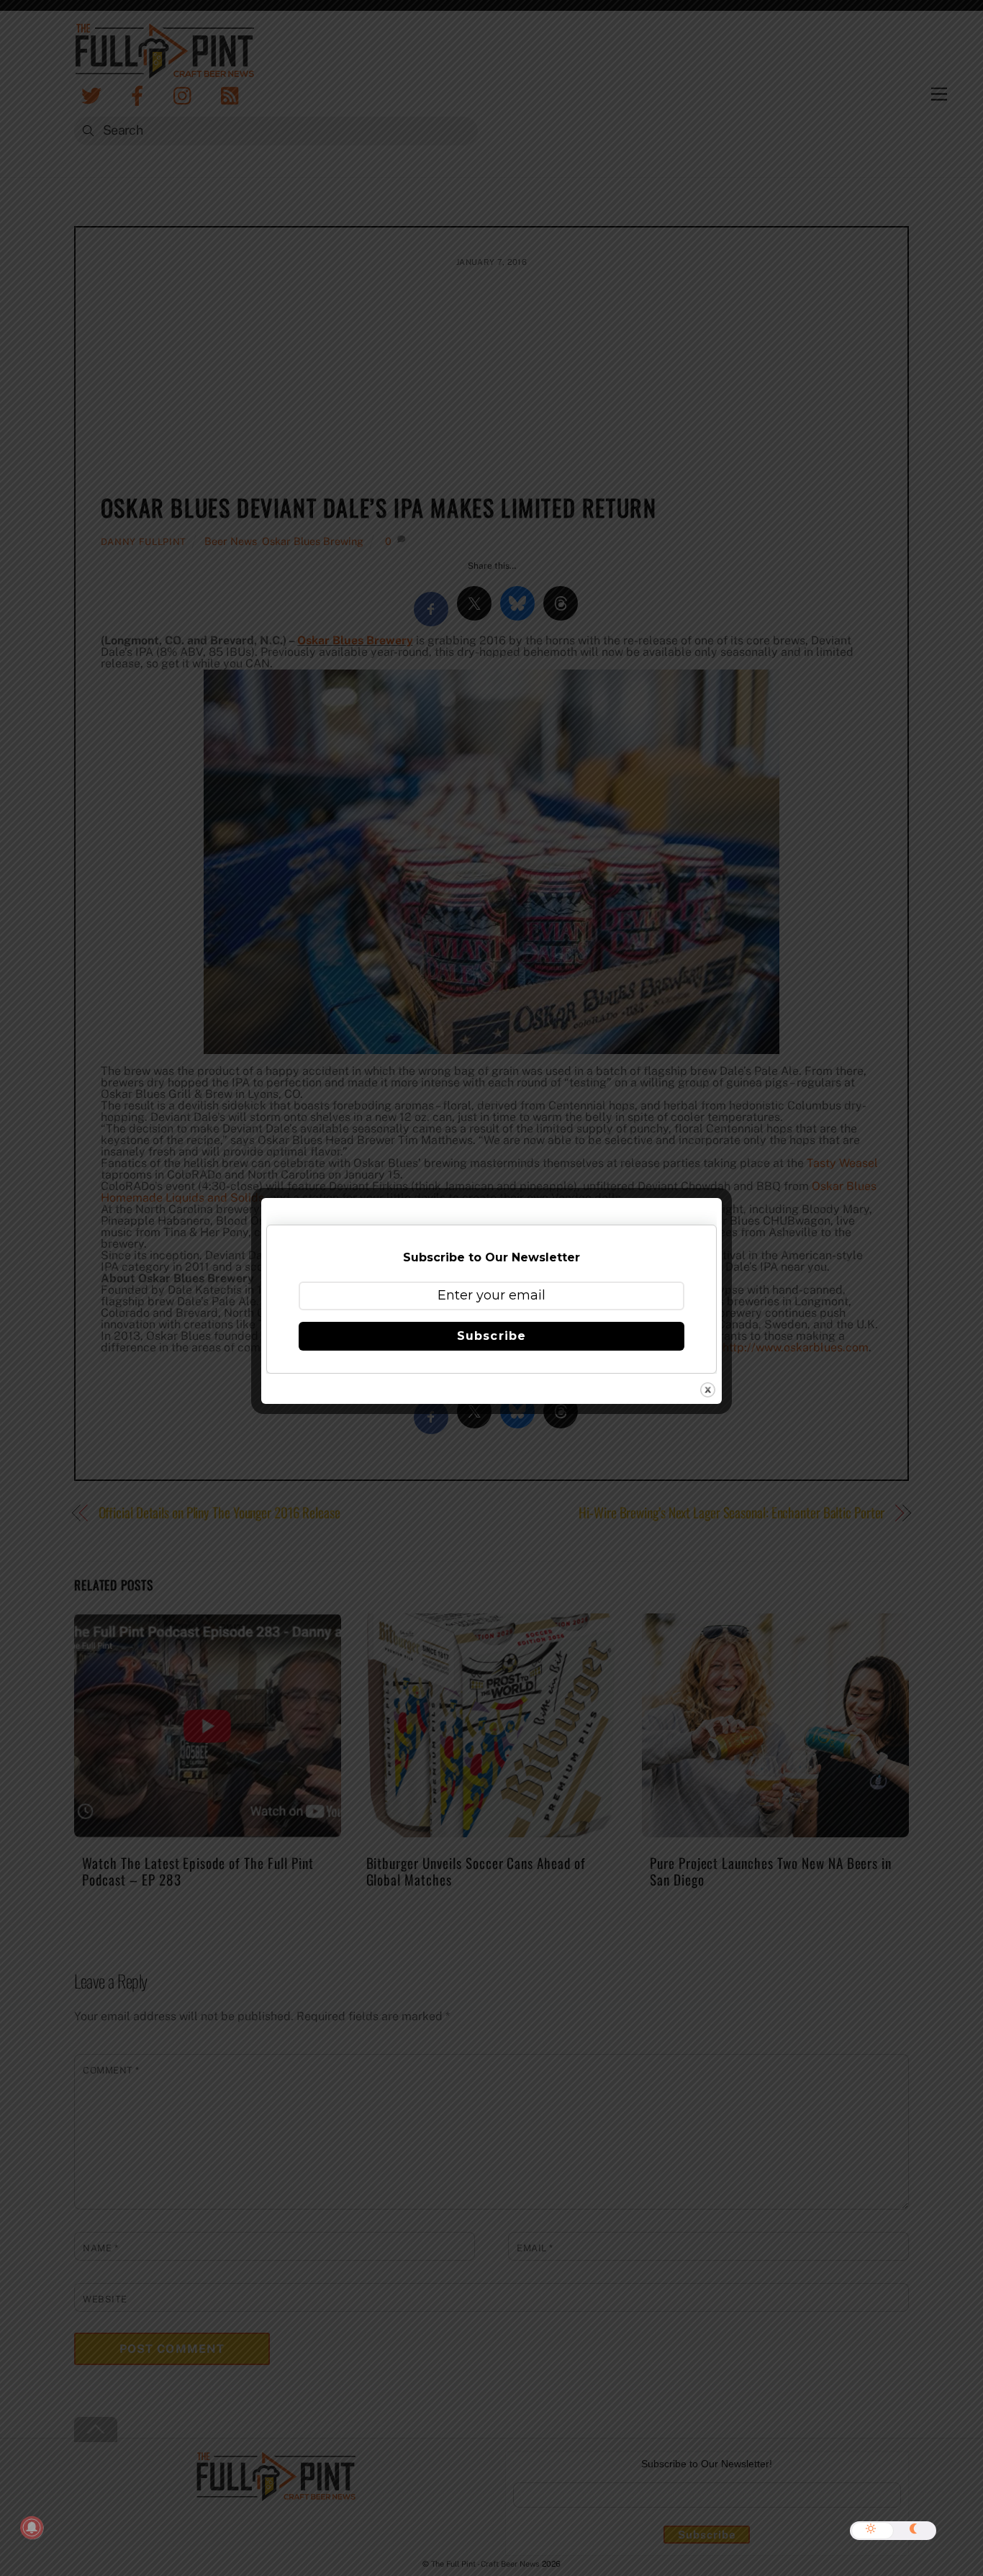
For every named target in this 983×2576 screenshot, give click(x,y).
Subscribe (491, 1336)
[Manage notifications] (32, 2528)
